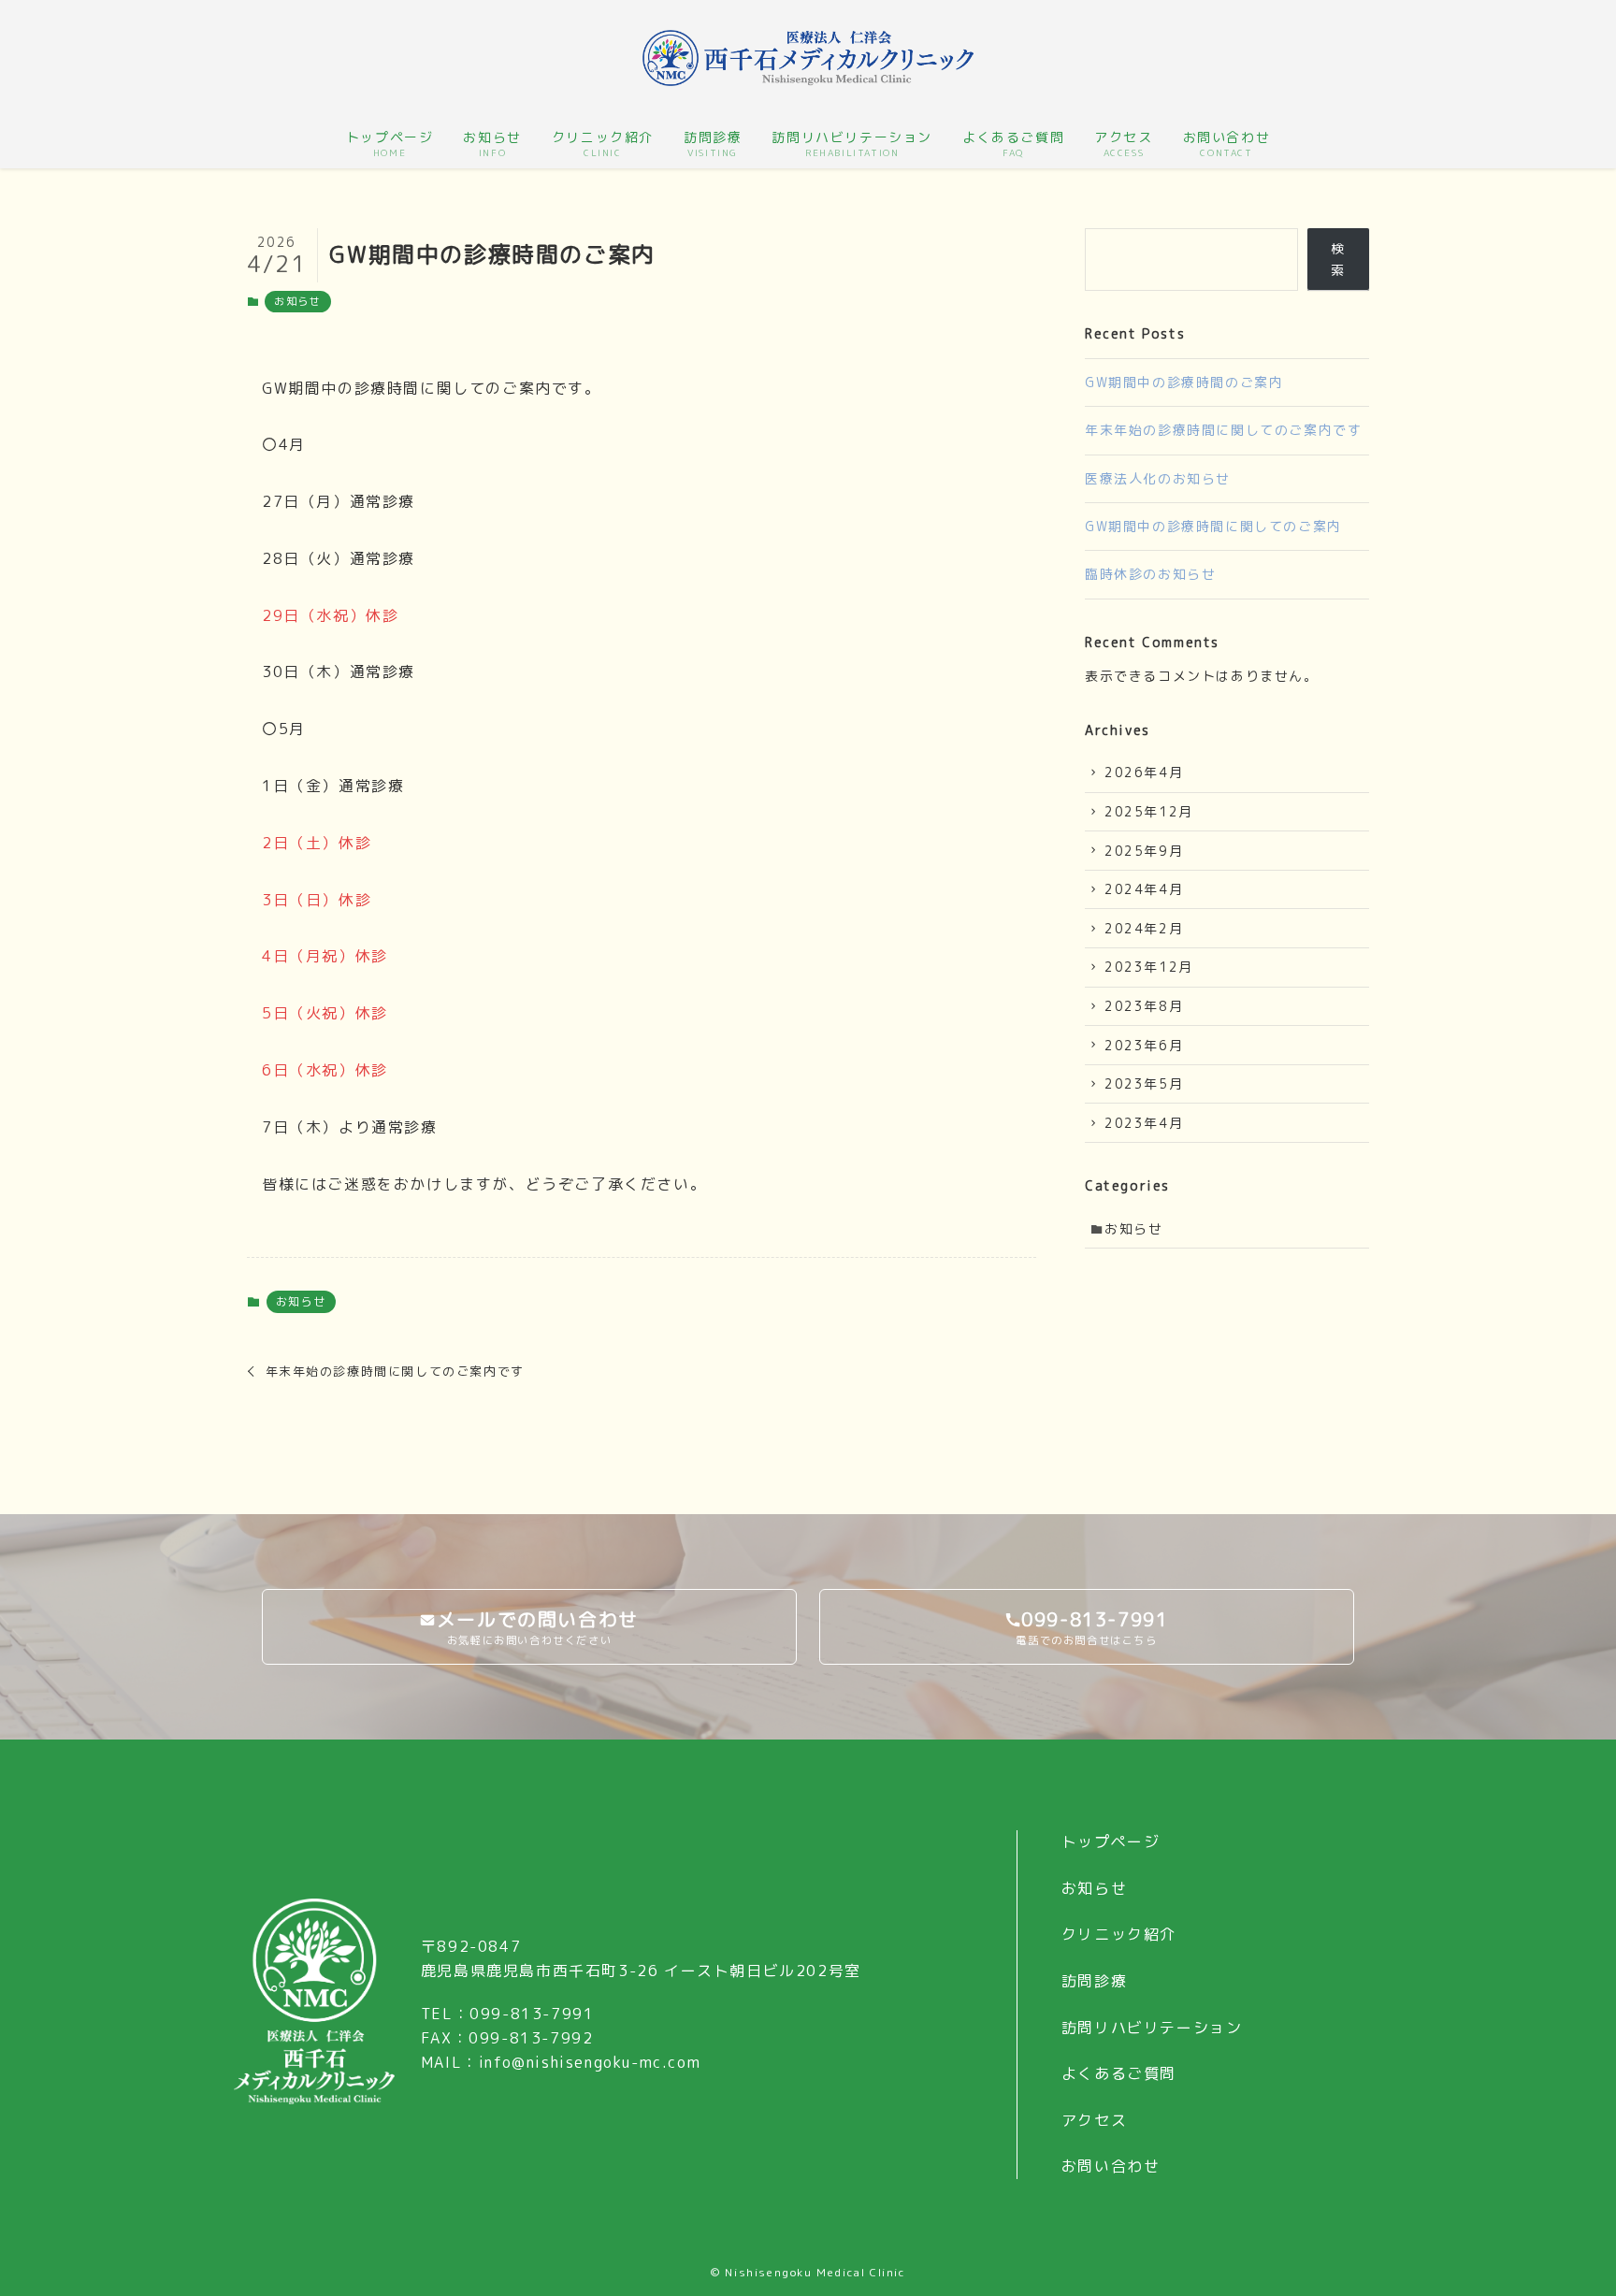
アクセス (1094, 2120)
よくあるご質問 (1119, 2073)
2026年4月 (1144, 772)
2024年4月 (1144, 889)
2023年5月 (1144, 1083)
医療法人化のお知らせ (1158, 478)
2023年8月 (1144, 1006)
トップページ (1111, 1841)
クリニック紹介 (1119, 1934)
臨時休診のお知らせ (1150, 574)
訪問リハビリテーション (1152, 2028)
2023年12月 (1149, 967)
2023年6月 (1144, 1045)
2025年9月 (1144, 851)
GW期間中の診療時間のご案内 (1184, 382)
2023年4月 (1144, 1123)
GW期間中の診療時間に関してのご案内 (1213, 526)
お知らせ (297, 301)
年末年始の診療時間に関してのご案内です (1223, 430)
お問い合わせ (1111, 2166)
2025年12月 (1149, 811)
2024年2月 (1144, 928)
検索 (1338, 259)
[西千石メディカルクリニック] (808, 58)
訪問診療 (1094, 1981)
